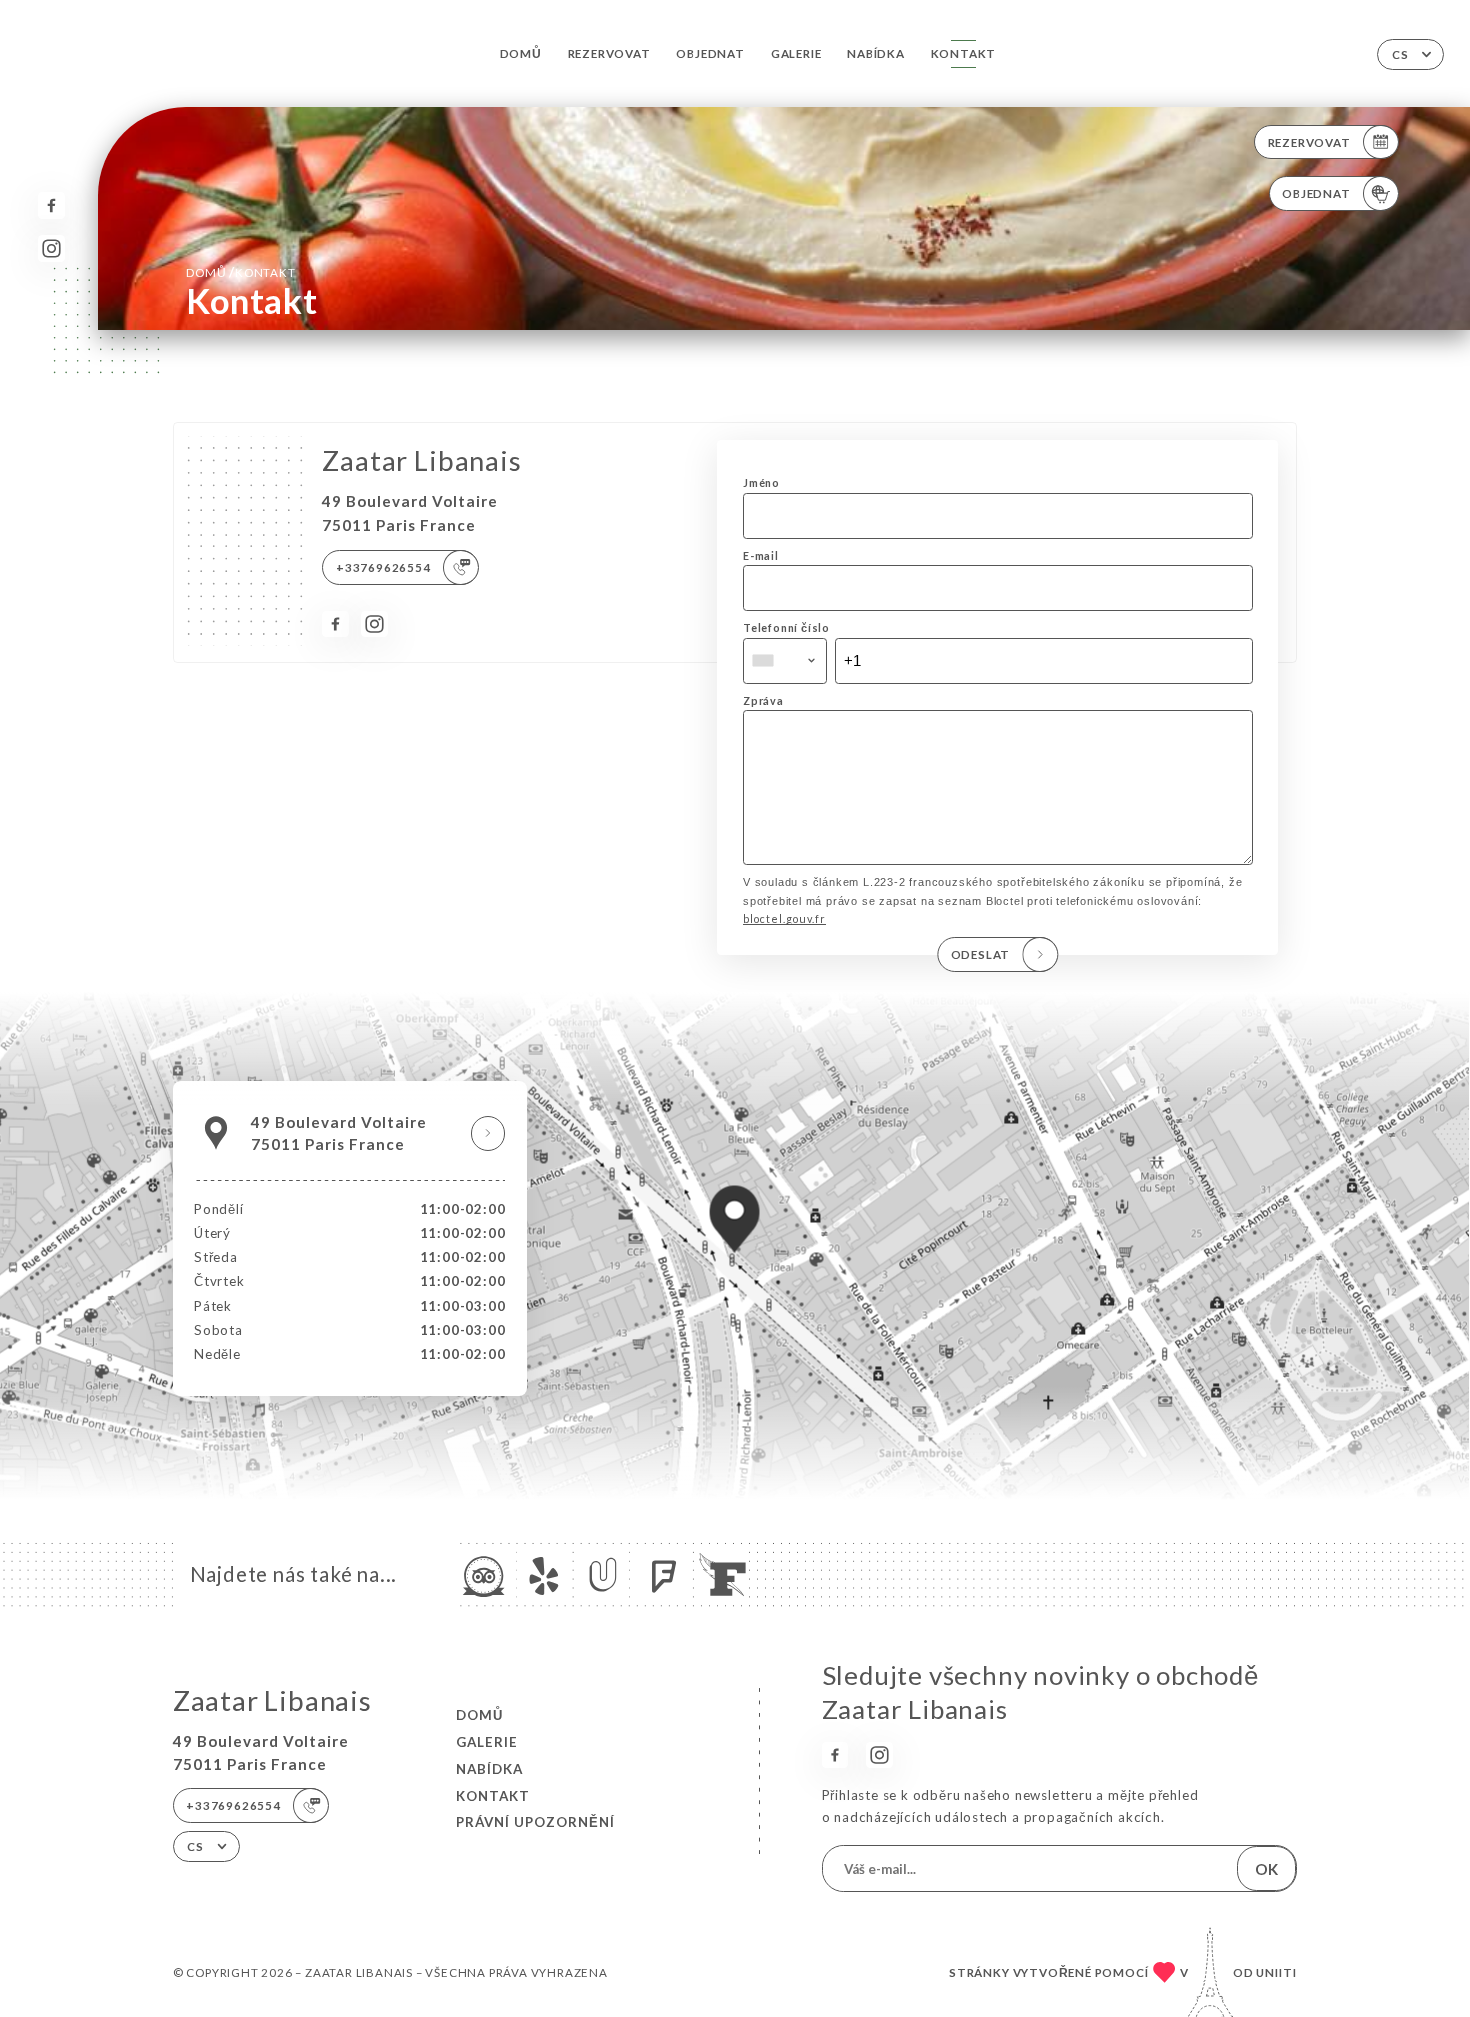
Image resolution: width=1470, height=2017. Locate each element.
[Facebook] (51, 205)
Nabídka (876, 53)
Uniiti (1276, 1972)
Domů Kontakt (240, 272)
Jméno (761, 482)
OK (1266, 1869)
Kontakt (964, 53)
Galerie (796, 53)
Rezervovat (609, 53)
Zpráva (763, 700)
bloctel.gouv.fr (784, 918)
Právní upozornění (535, 1822)
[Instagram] (51, 248)
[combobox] (785, 661)
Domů (521, 53)
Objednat (710, 53)
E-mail (761, 555)
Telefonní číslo (786, 627)
